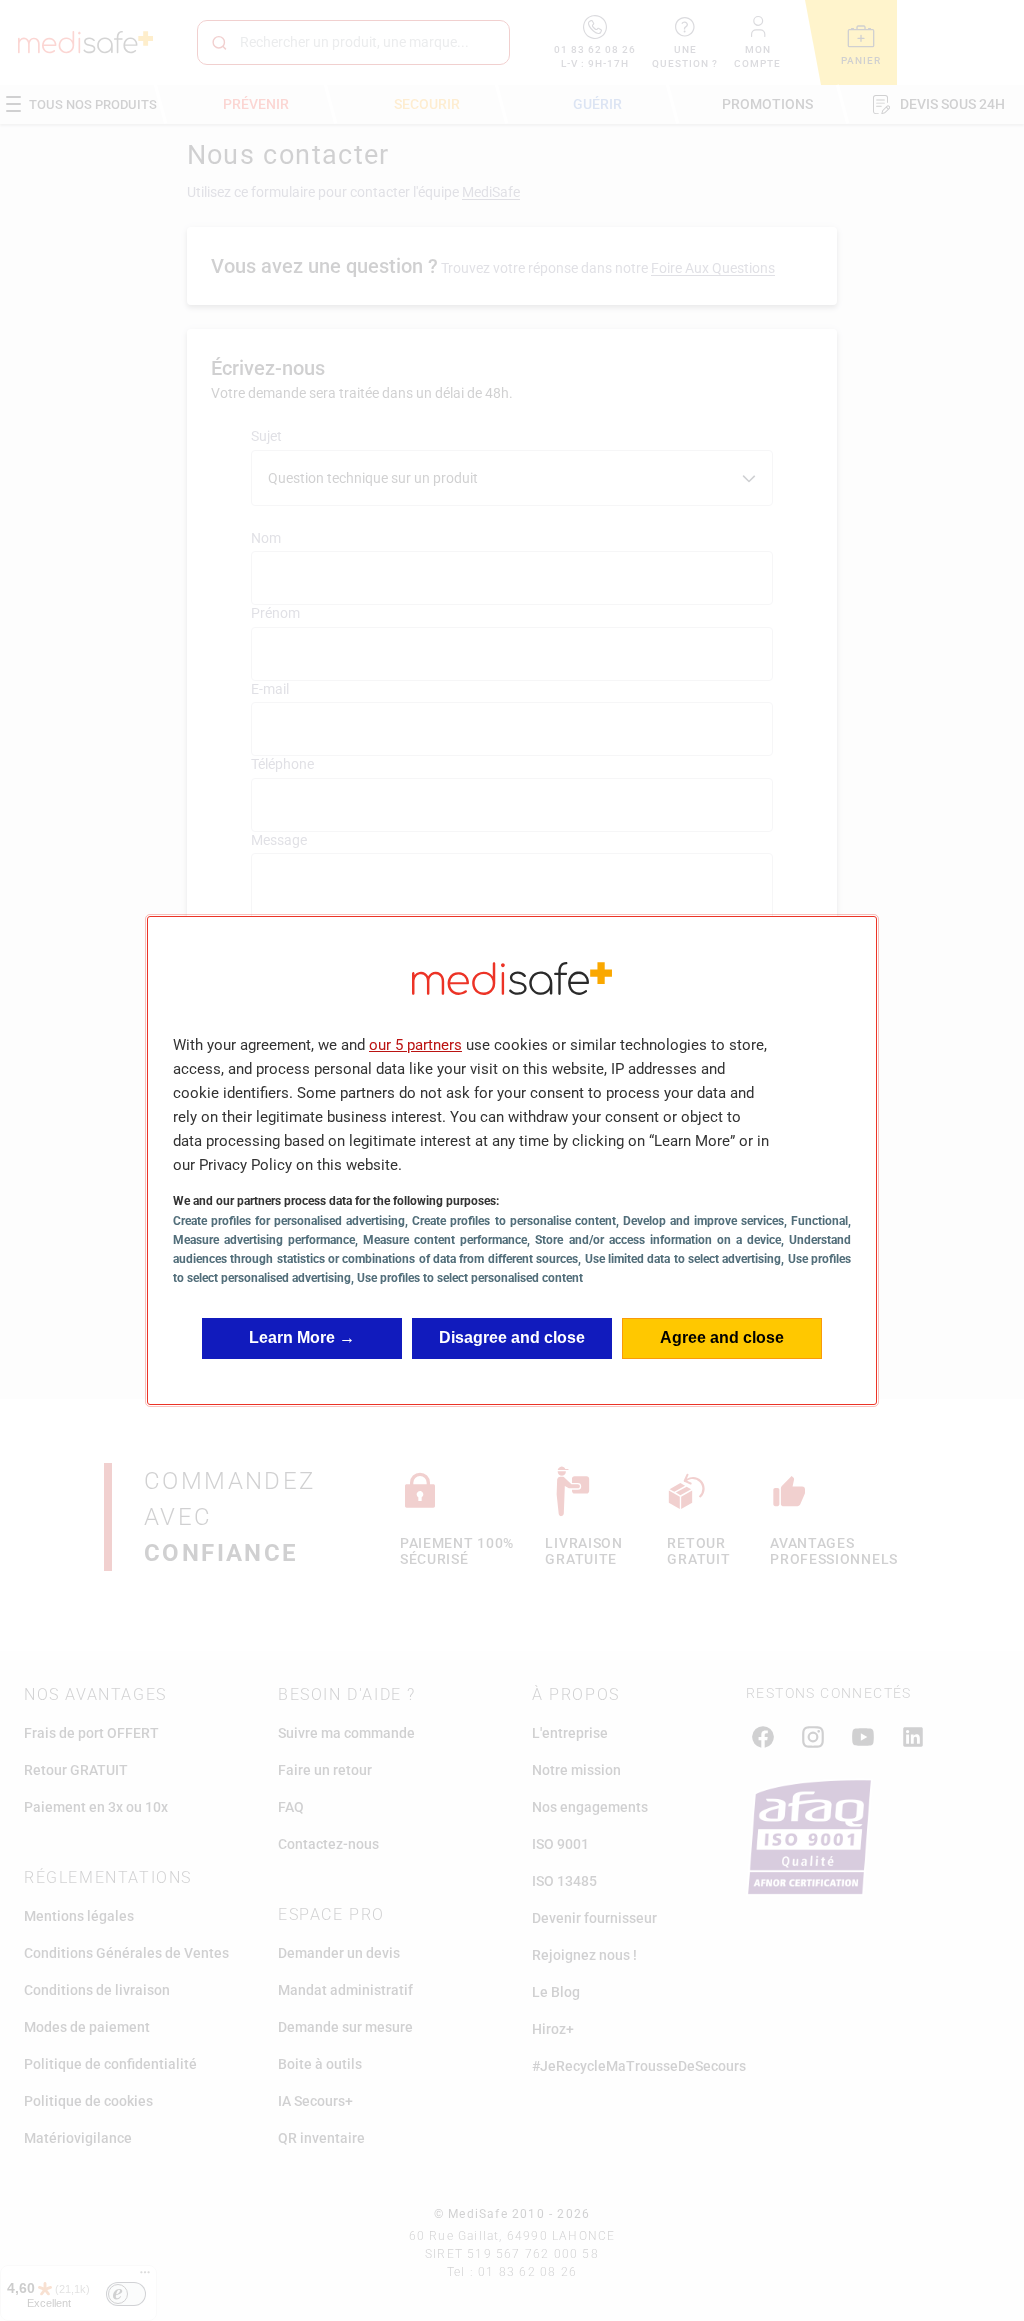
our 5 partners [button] (415, 1045)
